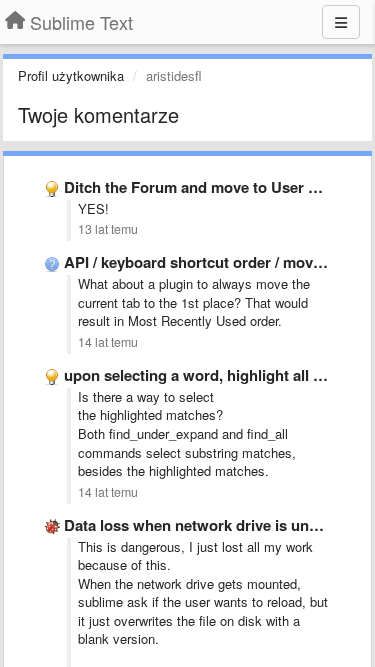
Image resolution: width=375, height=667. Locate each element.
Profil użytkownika (71, 75)
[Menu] (341, 22)
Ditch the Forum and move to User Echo (204, 187)
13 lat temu (108, 229)
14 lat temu (108, 342)
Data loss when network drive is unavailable (217, 525)
